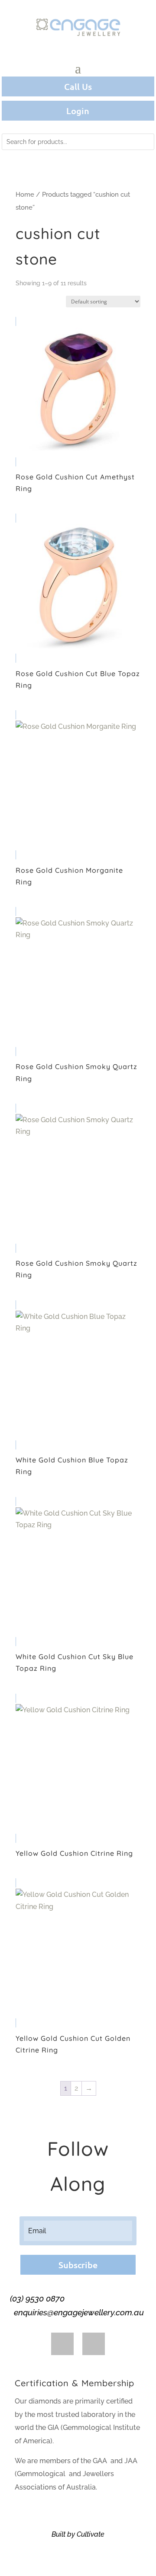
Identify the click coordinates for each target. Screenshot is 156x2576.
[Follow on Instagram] (94, 2344)
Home (25, 194)
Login (78, 111)
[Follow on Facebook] (62, 2344)
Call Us (78, 86)
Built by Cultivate (78, 2534)
